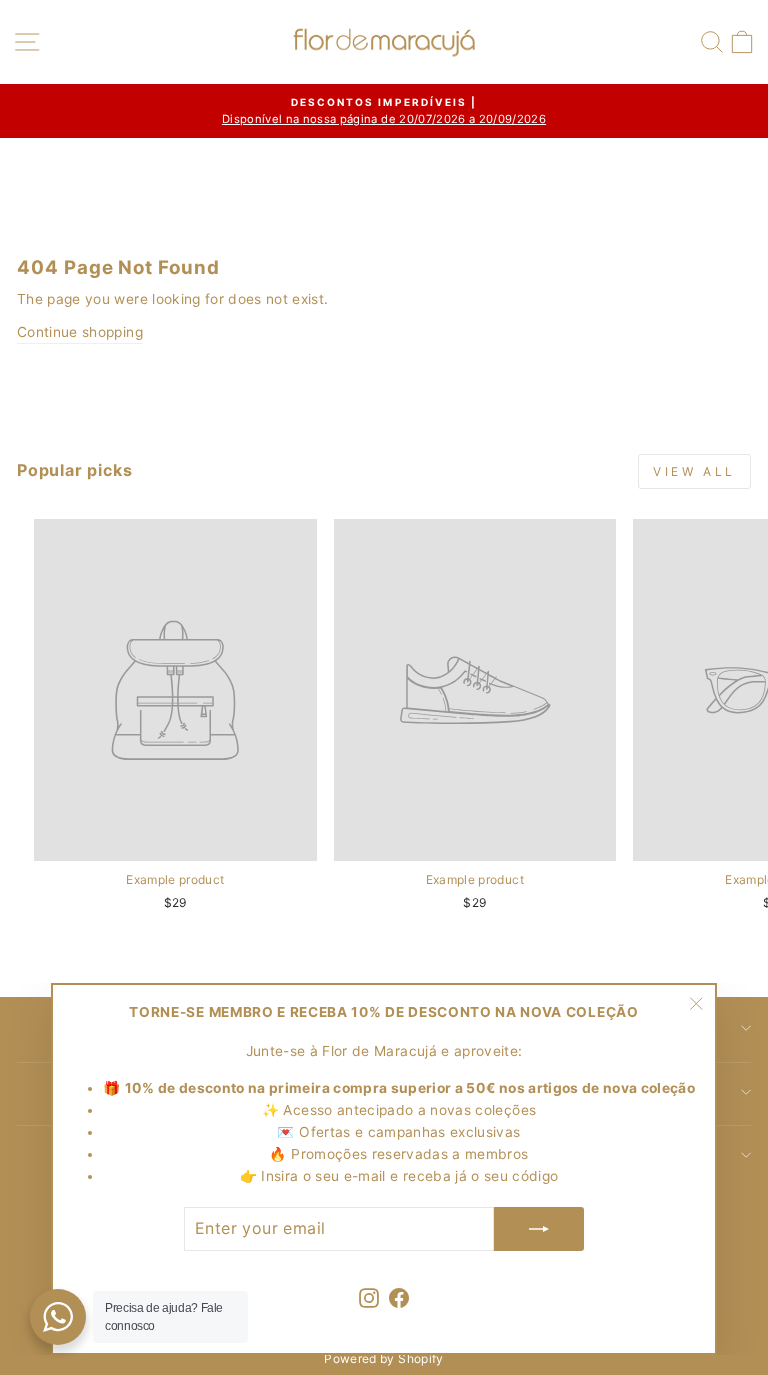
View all (694, 471)
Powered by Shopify (383, 1358)
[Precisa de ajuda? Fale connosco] (58, 1317)
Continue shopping (80, 332)
